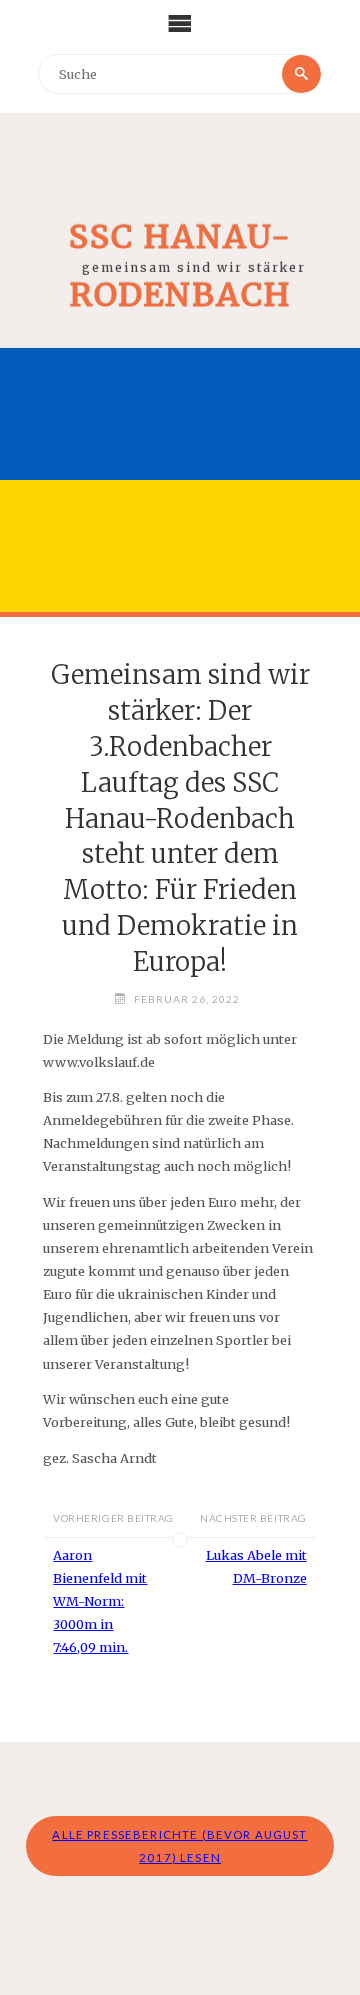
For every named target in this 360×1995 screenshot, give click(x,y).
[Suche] (301, 74)
